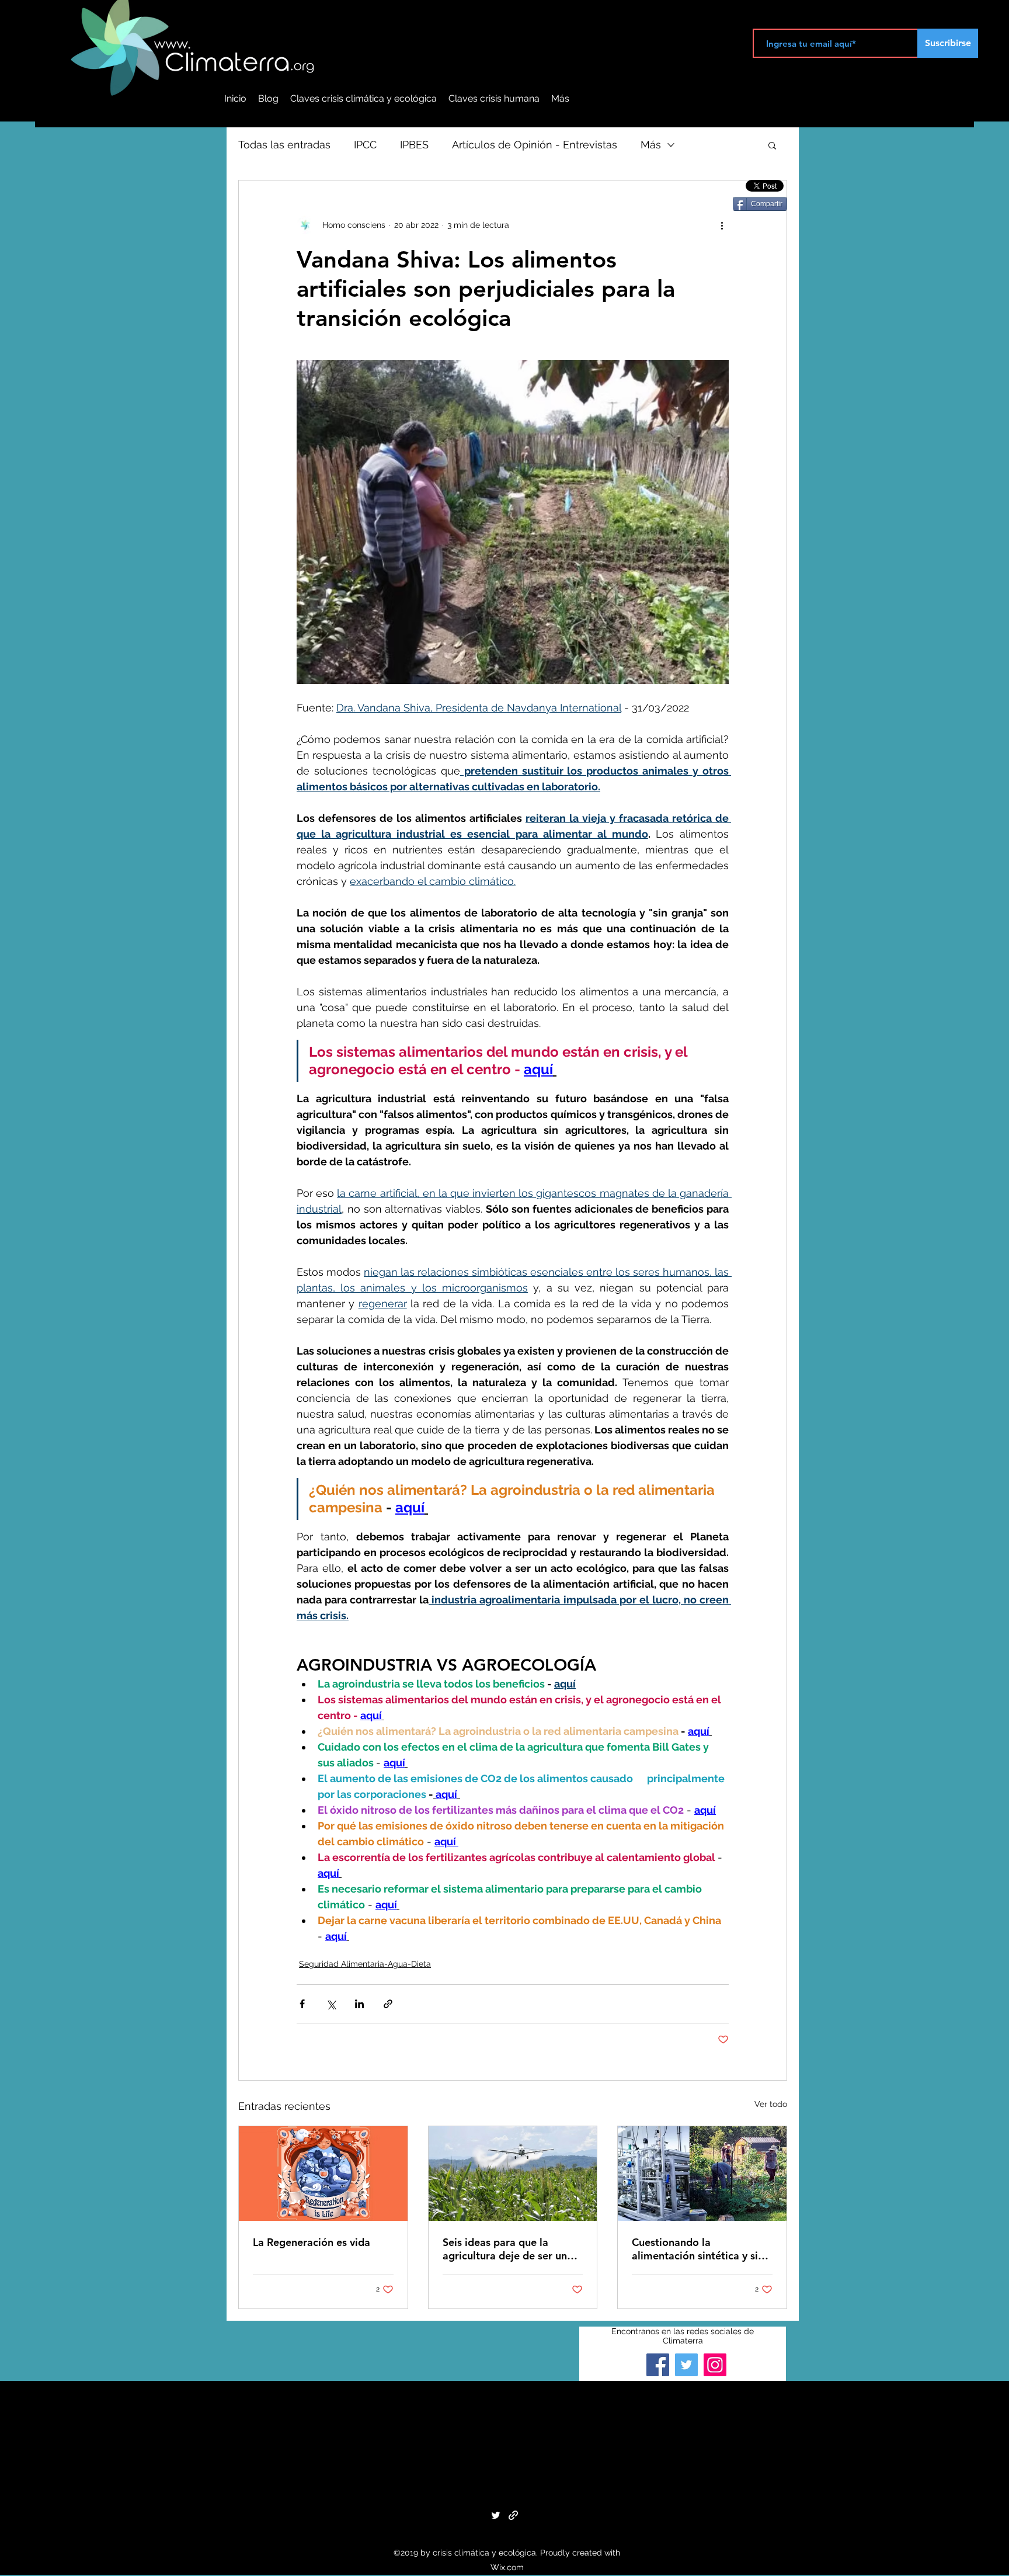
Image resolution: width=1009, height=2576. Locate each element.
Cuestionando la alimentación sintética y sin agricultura (698, 2249)
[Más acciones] (722, 225)
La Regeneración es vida (312, 2242)
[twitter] (496, 2515)
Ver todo (771, 2104)
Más (651, 145)
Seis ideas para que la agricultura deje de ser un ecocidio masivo (505, 2249)
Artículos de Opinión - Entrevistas (535, 145)
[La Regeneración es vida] (323, 2174)
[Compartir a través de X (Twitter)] (331, 2004)
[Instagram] (715, 2365)
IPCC (365, 145)
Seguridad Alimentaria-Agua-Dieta (365, 1964)
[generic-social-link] (513, 2515)
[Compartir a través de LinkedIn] (359, 2004)
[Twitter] (686, 2365)
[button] (772, 145)
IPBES (414, 145)
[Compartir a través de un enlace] (388, 2004)
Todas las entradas (284, 145)
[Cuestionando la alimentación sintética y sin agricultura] (702, 2174)
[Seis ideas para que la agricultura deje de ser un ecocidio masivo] (513, 2174)
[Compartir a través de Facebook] (302, 2004)
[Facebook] (658, 2365)
